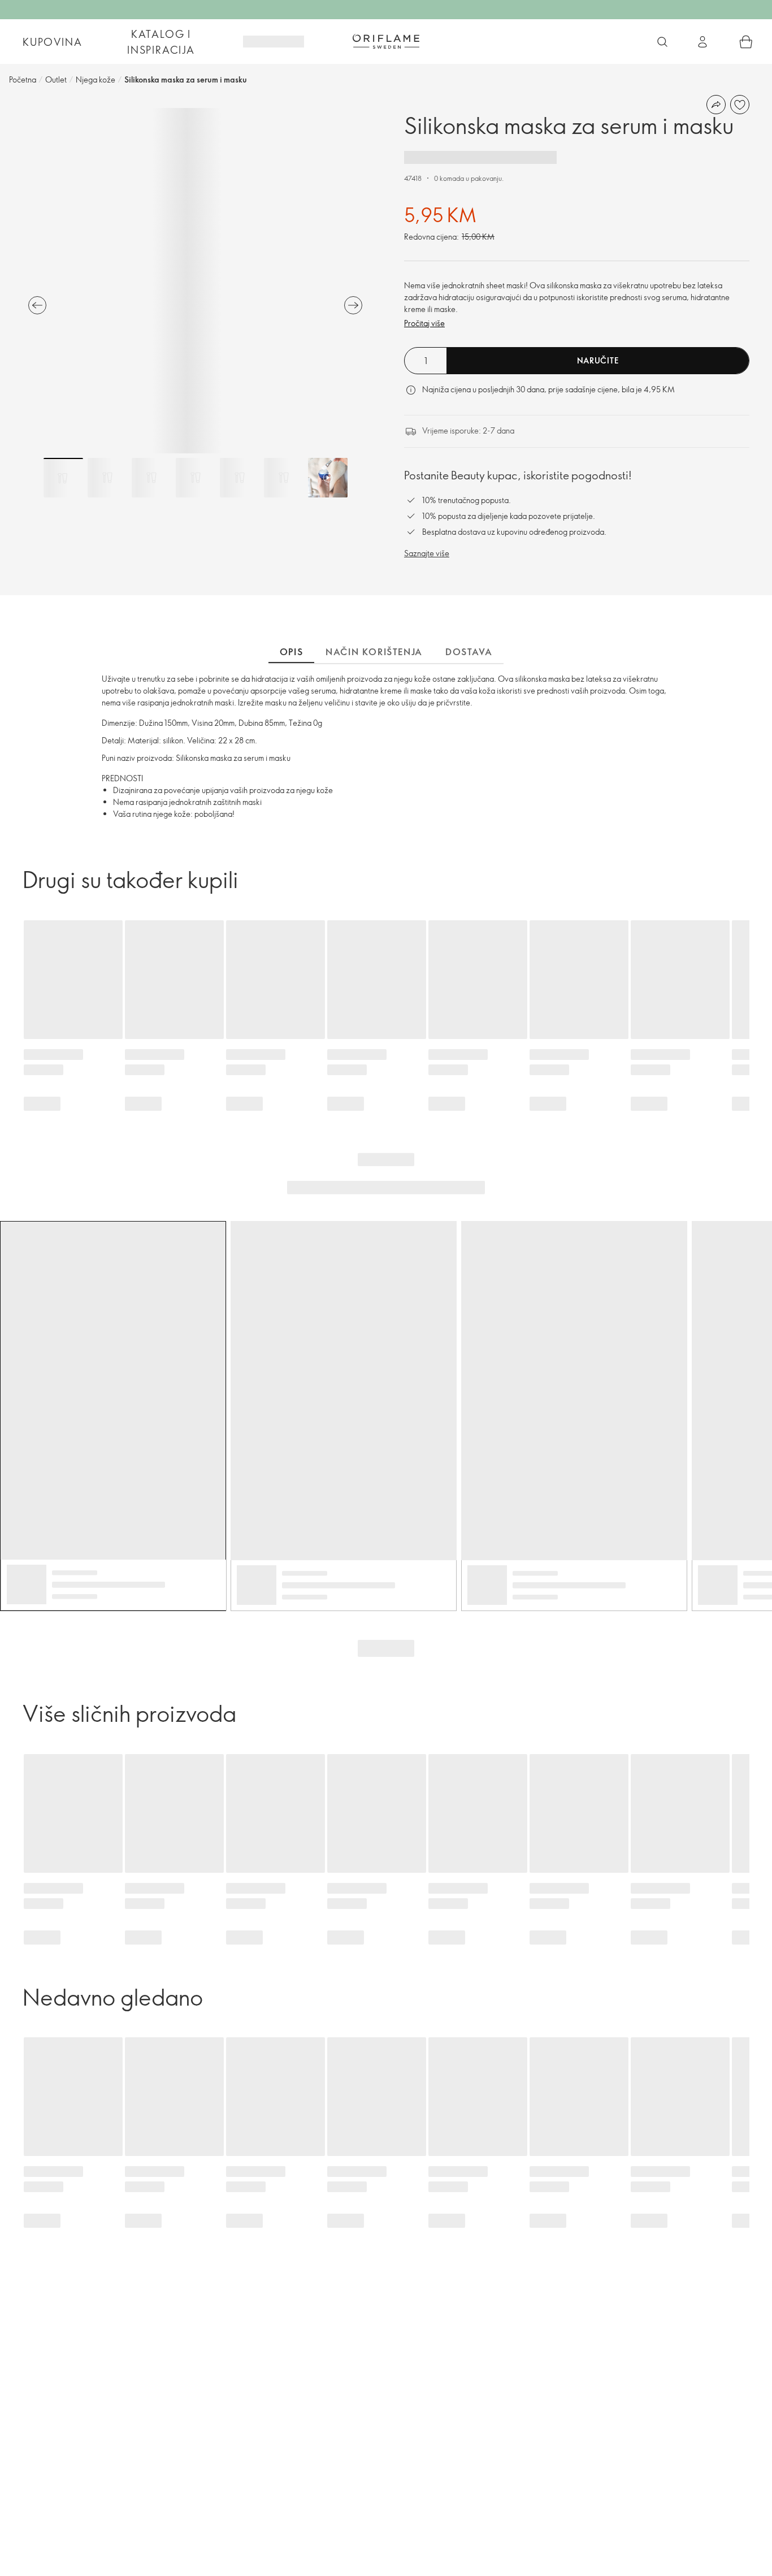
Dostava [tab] (469, 652)
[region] (195, 281)
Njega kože (96, 79)
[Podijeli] (716, 105)
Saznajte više (427, 553)
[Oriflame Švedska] (386, 41)
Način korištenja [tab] (374, 652)
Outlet (56, 79)
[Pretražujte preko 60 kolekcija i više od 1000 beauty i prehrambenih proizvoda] (662, 42)
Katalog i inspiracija (161, 42)
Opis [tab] (291, 652)
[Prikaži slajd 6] (284, 478)
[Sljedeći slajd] (353, 305)
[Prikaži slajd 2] (107, 478)
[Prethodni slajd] (37, 305)
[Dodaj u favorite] (740, 105)
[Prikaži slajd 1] (63, 478)
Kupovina (52, 42)
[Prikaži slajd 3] (151, 478)
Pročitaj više (424, 323)
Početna (23, 79)
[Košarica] (746, 42)
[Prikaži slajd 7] (328, 478)
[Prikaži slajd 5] (240, 478)
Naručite (598, 360)
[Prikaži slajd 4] (196, 478)
